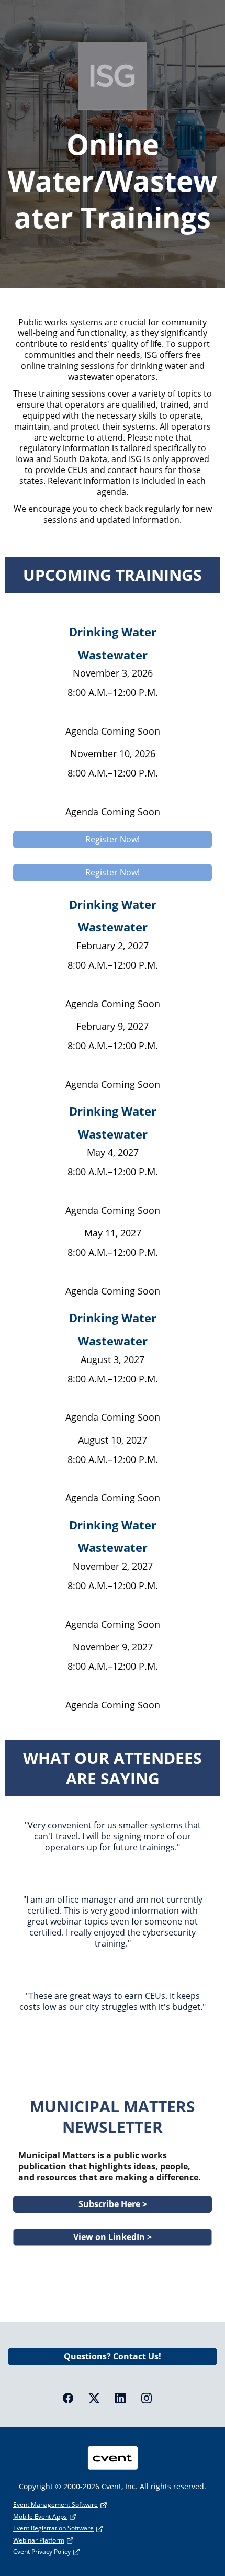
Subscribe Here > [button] (113, 2204)
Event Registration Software (53, 2528)
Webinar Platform (39, 2540)
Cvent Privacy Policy (42, 2552)
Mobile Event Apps (40, 2517)
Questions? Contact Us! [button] (113, 2356)
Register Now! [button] (113, 839)
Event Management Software (55, 2505)
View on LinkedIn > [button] (113, 2237)
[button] (73, 2401)
